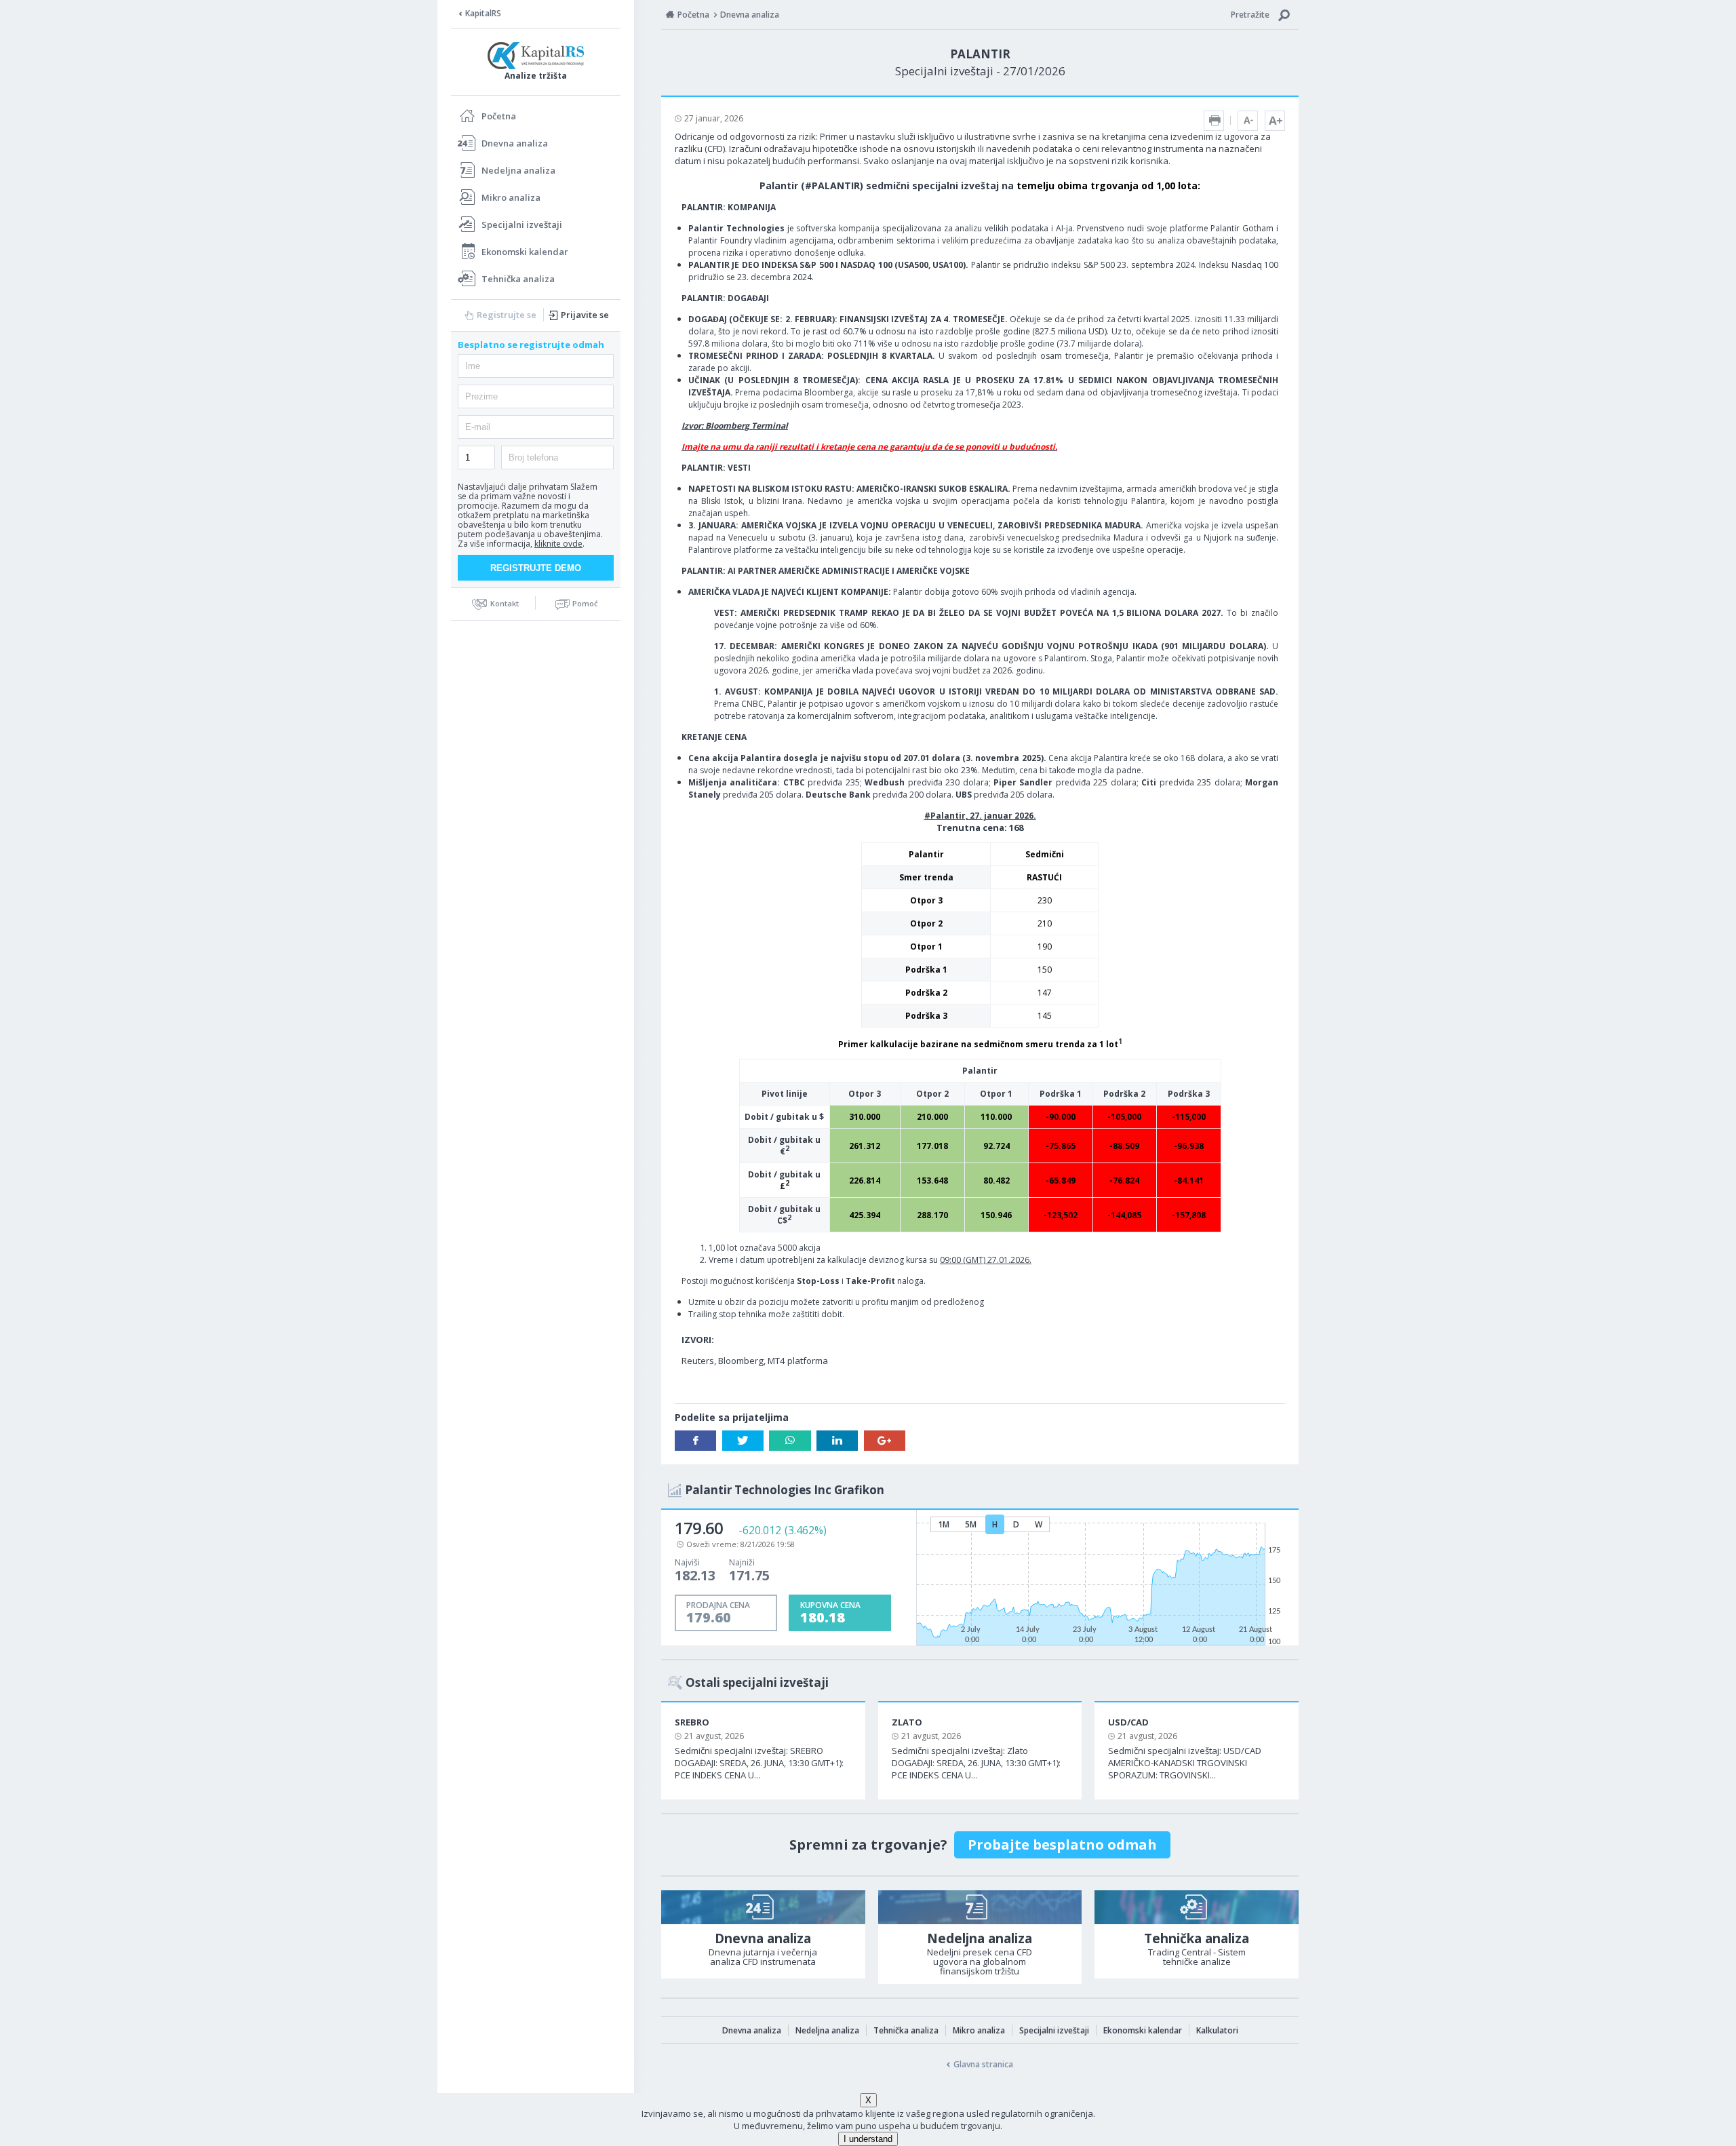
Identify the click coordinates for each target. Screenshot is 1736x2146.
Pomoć (585, 603)
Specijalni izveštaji (522, 225)
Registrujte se (507, 315)
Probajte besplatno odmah (1062, 1845)
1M (944, 1524)
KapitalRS (483, 13)
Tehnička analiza (518, 279)
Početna (499, 116)
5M (971, 1524)
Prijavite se (585, 315)
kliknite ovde (558, 544)
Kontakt (505, 603)
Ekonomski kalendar (525, 252)
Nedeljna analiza (518, 170)
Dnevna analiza (515, 143)
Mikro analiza (511, 197)
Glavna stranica (983, 2064)
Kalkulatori (1217, 2030)
